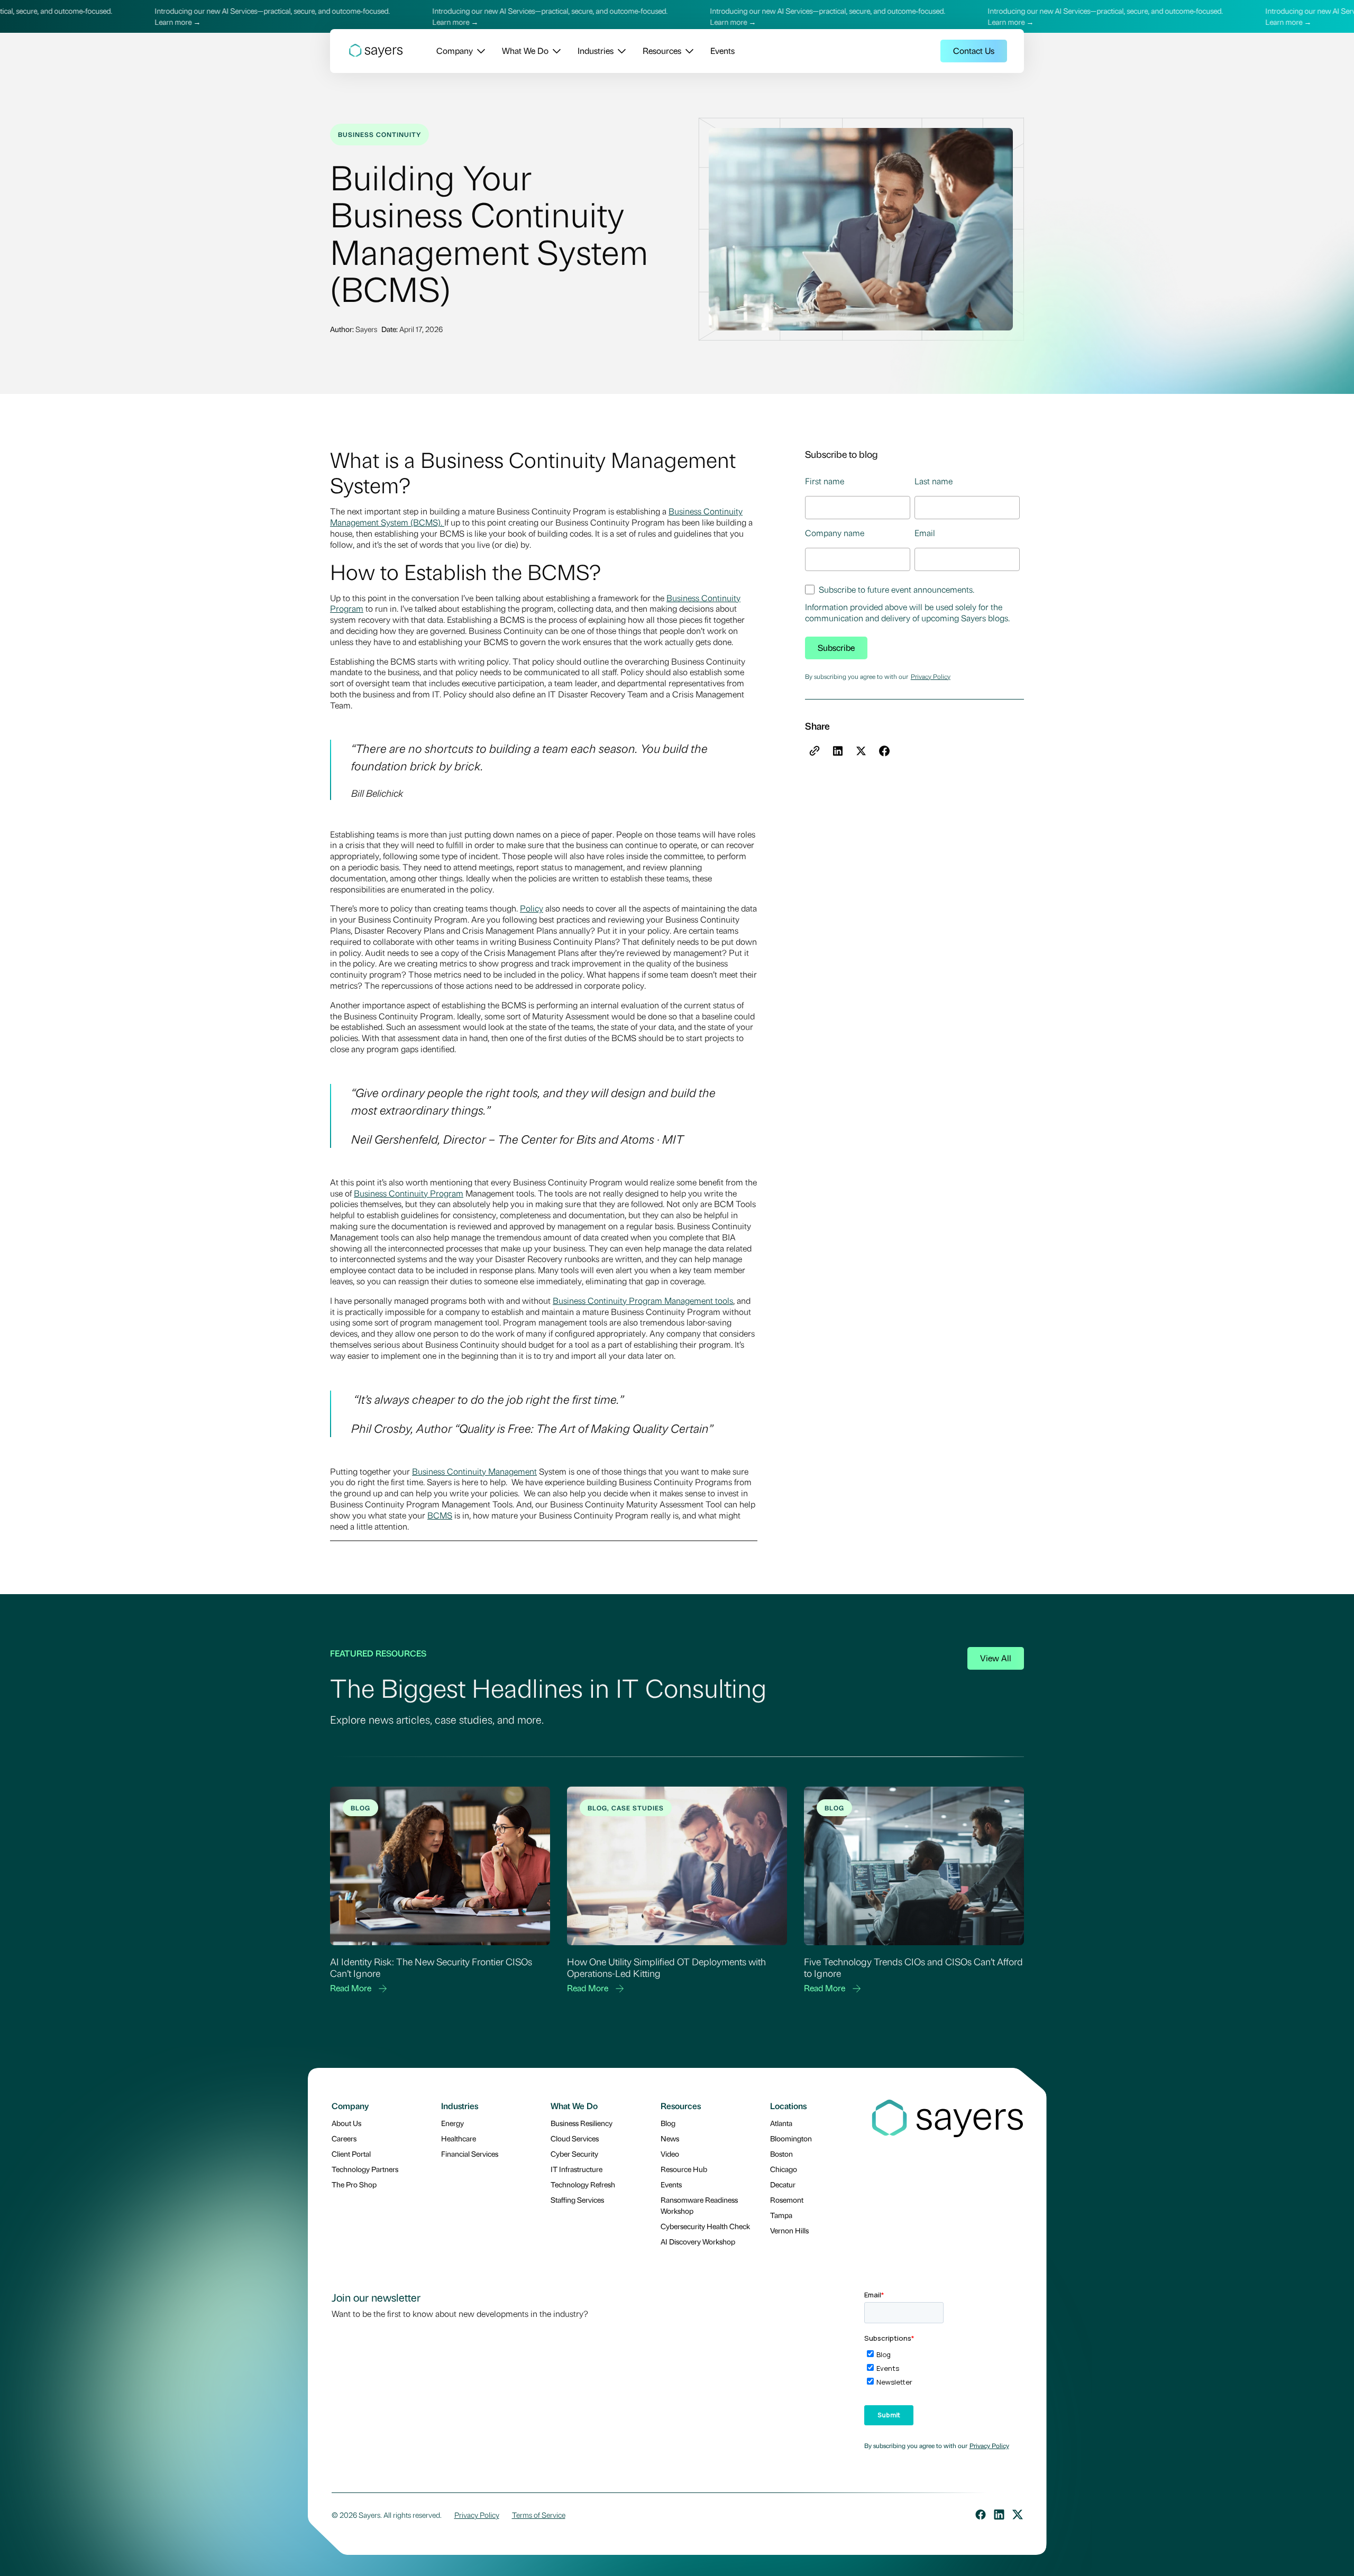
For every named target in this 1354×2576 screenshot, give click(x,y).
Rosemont (787, 2200)
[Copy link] (815, 751)
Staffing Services (577, 2200)
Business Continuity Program (409, 1193)
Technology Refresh (583, 2184)
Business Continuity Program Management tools (643, 1300)
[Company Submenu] (479, 51)
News (670, 2138)
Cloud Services (575, 2138)
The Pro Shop (354, 2184)
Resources (662, 50)
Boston (781, 2154)
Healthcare (459, 2138)
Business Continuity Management (474, 1471)
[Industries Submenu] (620, 51)
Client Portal (351, 2154)
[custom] (981, 2515)
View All (996, 1658)
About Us (346, 2123)
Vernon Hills (789, 2230)
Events (722, 50)
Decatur (783, 2184)
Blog (668, 2123)
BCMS (440, 1515)
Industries (596, 50)
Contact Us (974, 50)
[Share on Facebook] (884, 751)
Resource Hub (684, 2169)
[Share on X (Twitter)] (861, 751)
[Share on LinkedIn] (838, 751)
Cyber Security (574, 2154)
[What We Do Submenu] (555, 51)
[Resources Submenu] (687, 51)
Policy (532, 908)
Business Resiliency (582, 2123)
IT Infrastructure (577, 2169)
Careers (344, 2138)
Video (670, 2154)
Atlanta (781, 2123)
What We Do (525, 50)
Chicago (784, 2169)
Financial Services (470, 2154)
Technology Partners (365, 2169)
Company (455, 50)
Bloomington (791, 2138)
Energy (452, 2123)
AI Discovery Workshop (698, 2241)
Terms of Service (539, 2515)
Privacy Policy (931, 676)
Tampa (781, 2215)
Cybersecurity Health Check (705, 2226)
